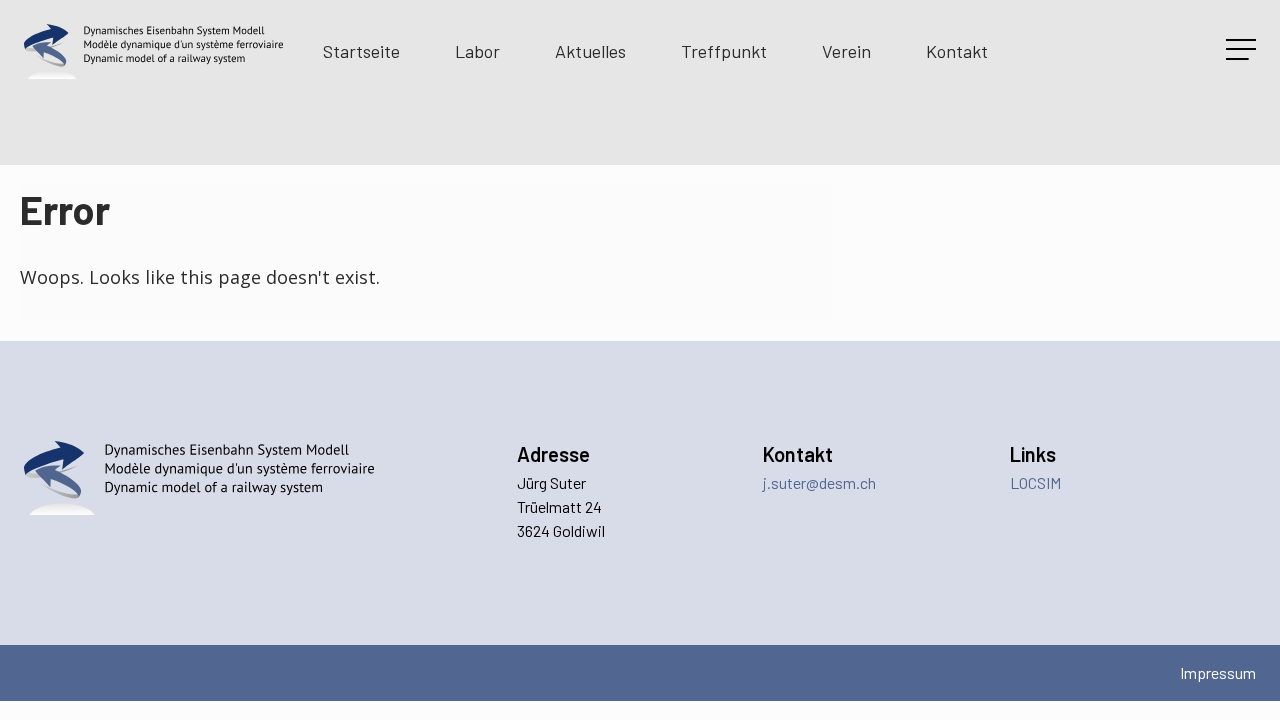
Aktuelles (590, 51)
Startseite (361, 51)
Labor (477, 51)
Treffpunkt (724, 51)
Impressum (1218, 672)
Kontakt (957, 51)
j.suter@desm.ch (819, 482)
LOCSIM (1035, 482)
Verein (846, 51)
